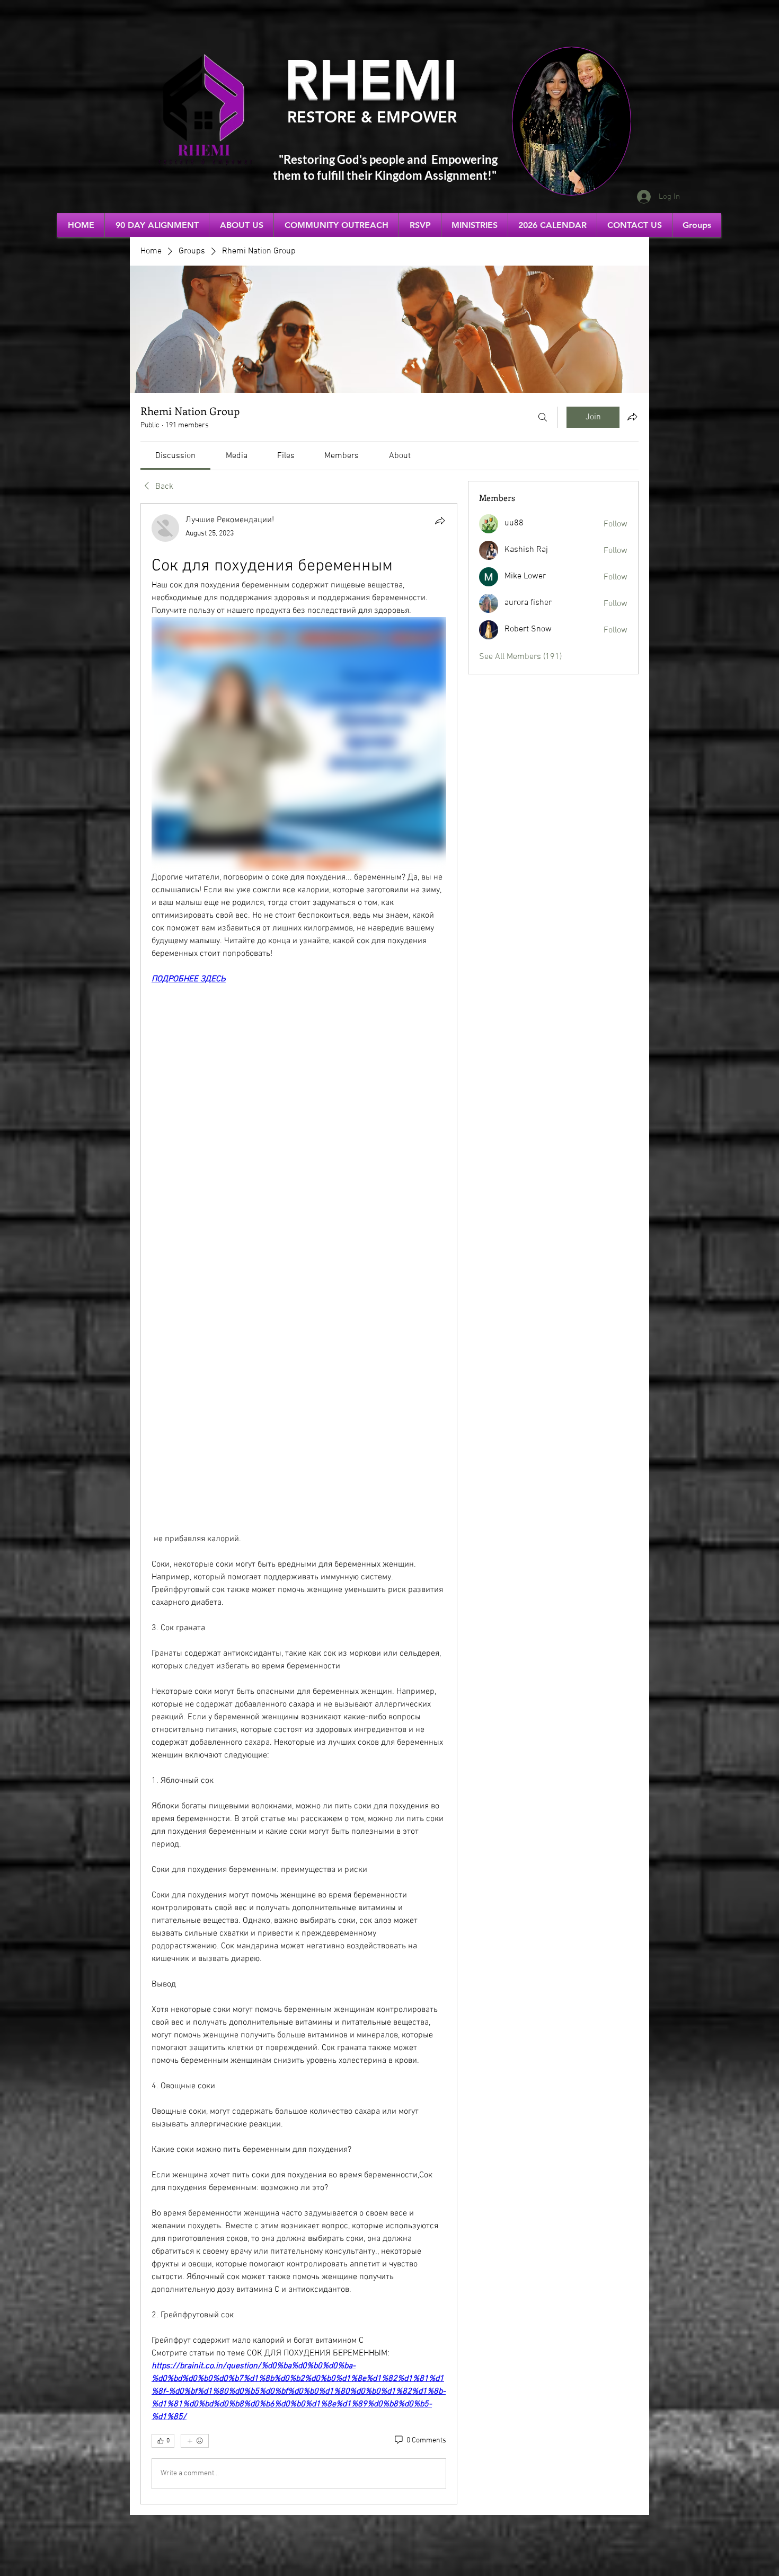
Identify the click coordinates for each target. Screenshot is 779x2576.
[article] (299, 1504)
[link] (175, 456)
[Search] (543, 417)
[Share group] (632, 417)
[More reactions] (195, 2441)
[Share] (440, 521)
